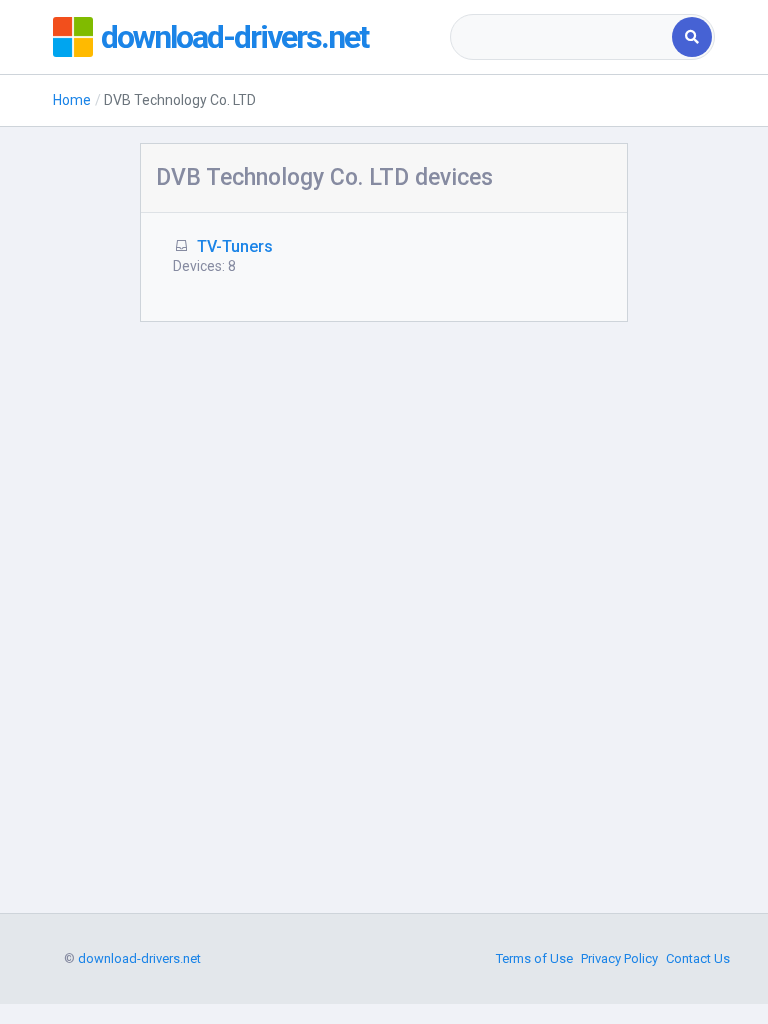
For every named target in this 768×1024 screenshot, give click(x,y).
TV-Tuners (235, 246)
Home (72, 100)
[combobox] (562, 37)
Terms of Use (534, 958)
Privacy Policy (619, 958)
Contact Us (698, 958)
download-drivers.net (234, 37)
